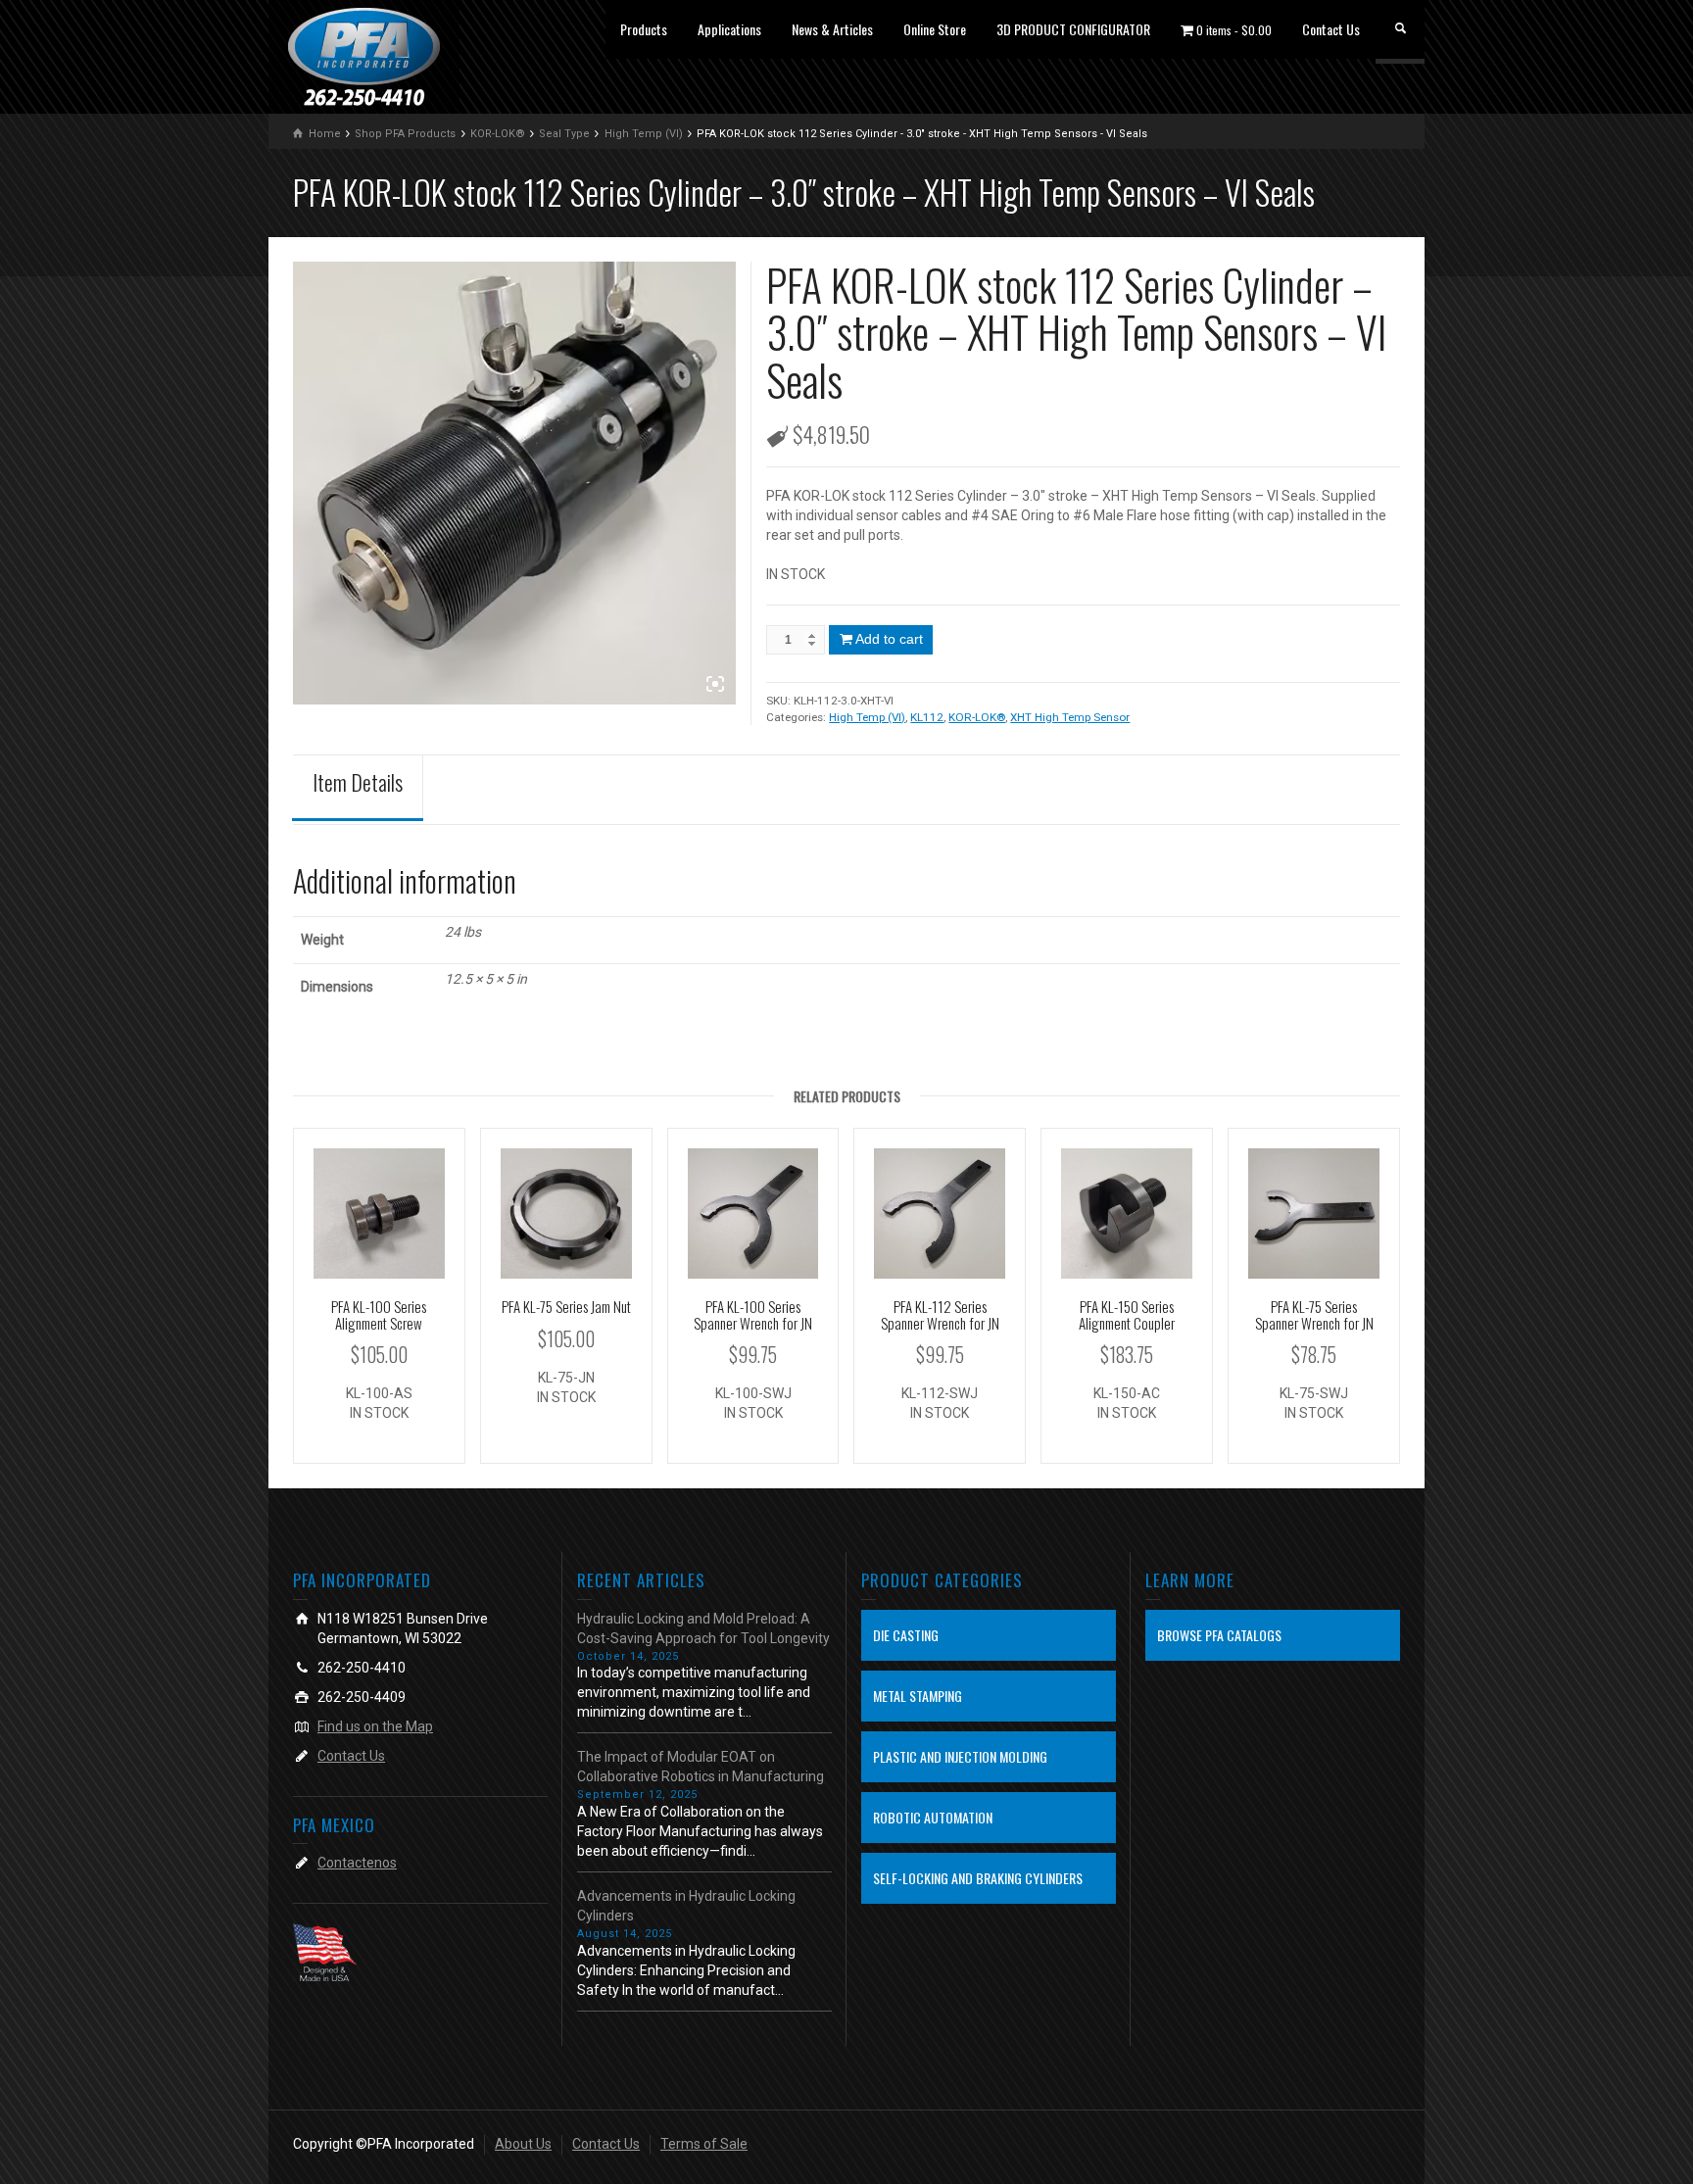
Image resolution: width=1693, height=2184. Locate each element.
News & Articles (832, 29)
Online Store (935, 29)
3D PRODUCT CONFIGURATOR (1073, 29)
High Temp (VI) (867, 717)
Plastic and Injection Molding (960, 1756)
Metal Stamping (918, 1696)
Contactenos (357, 1863)
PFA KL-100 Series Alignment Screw (379, 1314)
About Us (523, 2144)
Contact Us (1331, 29)
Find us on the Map (375, 1726)
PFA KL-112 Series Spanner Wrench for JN (940, 1314)
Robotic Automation (933, 1817)
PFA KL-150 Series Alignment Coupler (1127, 1314)
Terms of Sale (704, 2144)
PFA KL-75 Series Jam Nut (566, 1306)
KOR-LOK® (977, 717)
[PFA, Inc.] (364, 56)
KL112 (927, 717)
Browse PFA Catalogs (1219, 1635)
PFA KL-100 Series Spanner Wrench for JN (753, 1314)
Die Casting (906, 1635)
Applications (729, 29)
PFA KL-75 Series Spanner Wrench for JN (1314, 1314)
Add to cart (889, 639)
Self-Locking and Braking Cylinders (978, 1878)
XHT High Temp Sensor (1070, 717)
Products (644, 29)
